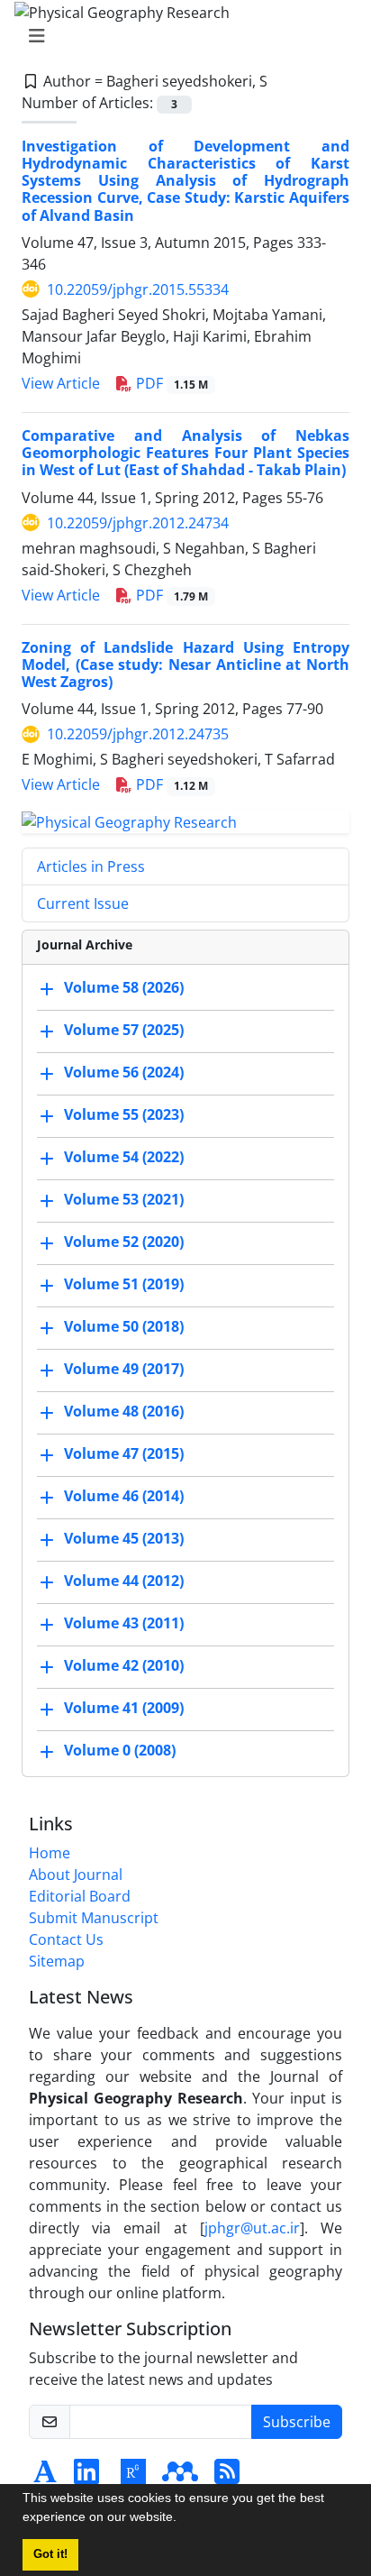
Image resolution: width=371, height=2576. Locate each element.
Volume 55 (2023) (124, 1114)
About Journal (76, 1875)
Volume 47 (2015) (124, 1453)
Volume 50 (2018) (124, 1326)
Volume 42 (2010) (124, 1665)
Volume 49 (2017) (124, 1369)
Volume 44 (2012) (124, 1581)
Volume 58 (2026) (124, 987)
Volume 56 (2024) (124, 1072)
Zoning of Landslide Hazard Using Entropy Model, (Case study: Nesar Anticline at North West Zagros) (185, 665)
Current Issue (83, 903)
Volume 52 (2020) (124, 1242)
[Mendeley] (180, 2477)
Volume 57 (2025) (124, 1030)
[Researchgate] (133, 2477)
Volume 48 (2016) (124, 1411)
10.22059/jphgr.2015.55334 (138, 289)
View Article (61, 383)
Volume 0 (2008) (120, 1750)
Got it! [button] (50, 2554)
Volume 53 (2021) (124, 1199)
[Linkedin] (86, 2477)
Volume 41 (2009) (124, 1708)
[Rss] (227, 2477)
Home (50, 1853)
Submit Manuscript (94, 1918)
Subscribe (297, 2422)
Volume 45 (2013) (124, 1538)
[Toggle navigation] (180, 36)
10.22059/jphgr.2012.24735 (138, 734)
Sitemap (57, 1961)
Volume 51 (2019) (124, 1284)
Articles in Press (91, 866)
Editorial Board (80, 1896)
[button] (183, 2519)
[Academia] (45, 2477)
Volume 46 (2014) (124, 1496)
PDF (170, 383)
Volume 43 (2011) (124, 1623)
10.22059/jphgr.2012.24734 (138, 523)
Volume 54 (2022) (124, 1157)
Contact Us (66, 1939)
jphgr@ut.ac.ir (252, 2228)
